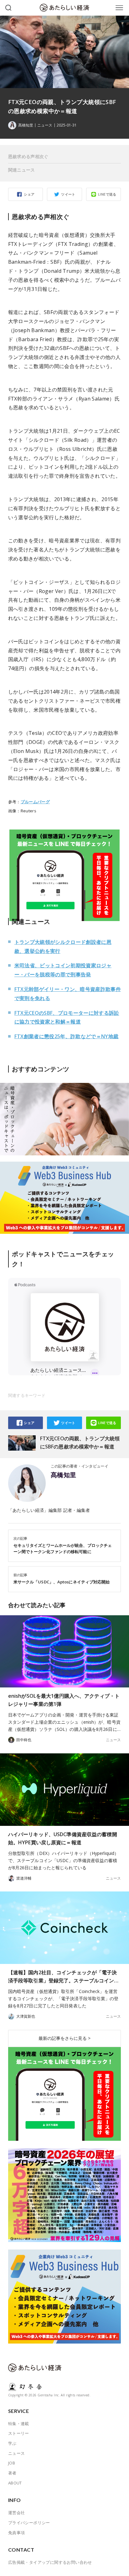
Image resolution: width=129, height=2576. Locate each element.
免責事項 (17, 2533)
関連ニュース (22, 170)
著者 (12, 2473)
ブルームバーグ (35, 802)
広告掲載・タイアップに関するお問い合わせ (50, 2562)
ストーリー (19, 2433)
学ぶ (12, 2443)
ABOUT (15, 2483)
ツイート (68, 194)
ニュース (45, 125)
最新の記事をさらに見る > (64, 2038)
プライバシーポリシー (29, 2523)
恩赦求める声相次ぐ (28, 156)
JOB (12, 2463)
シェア (29, 194)
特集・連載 (19, 2424)
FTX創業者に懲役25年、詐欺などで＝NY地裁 (67, 1036)
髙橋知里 (64, 1475)
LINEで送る (107, 194)
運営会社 (17, 2513)
